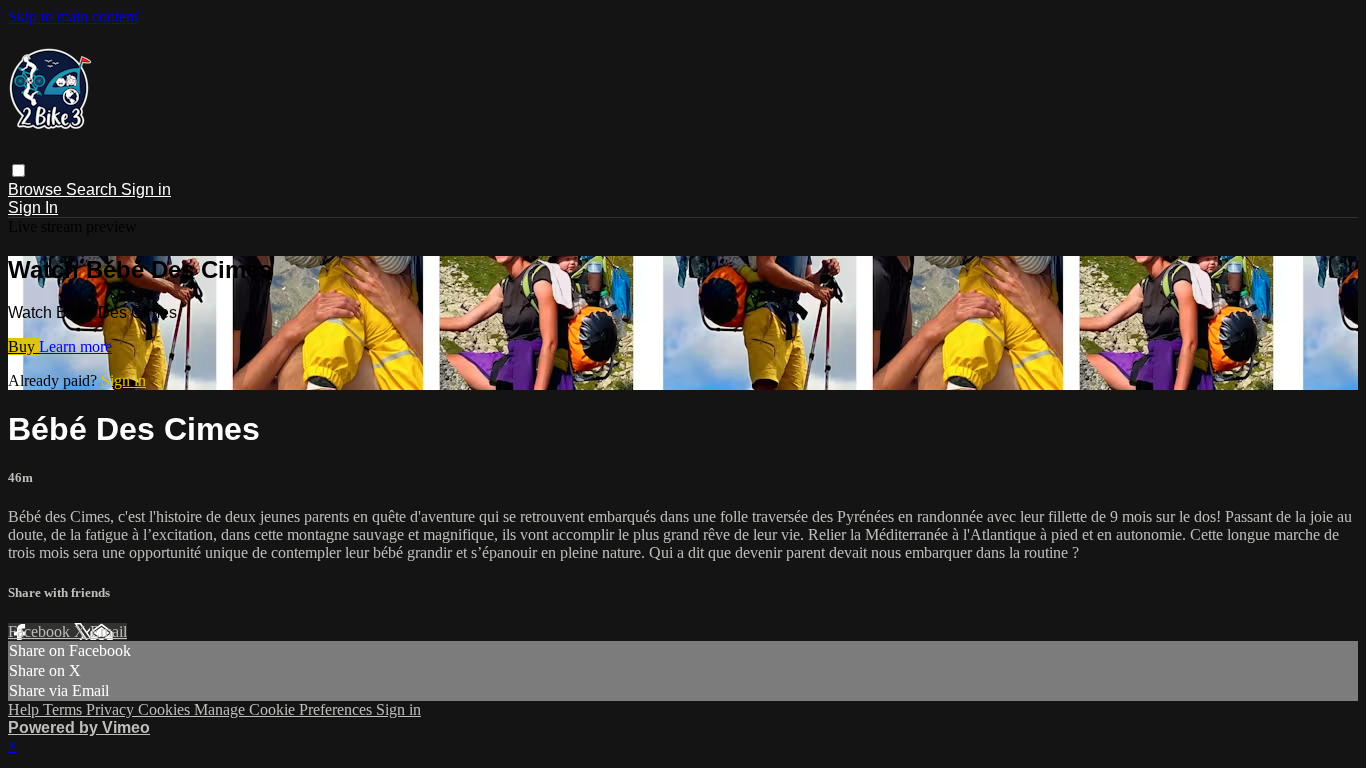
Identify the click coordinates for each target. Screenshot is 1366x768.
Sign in (146, 189)
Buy (23, 346)
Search (93, 189)
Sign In (33, 207)
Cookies (166, 709)
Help (25, 709)
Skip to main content (73, 16)
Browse (37, 189)
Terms (64, 709)
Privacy (112, 709)
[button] (18, 170)
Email (108, 631)
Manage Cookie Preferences (285, 709)
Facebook (41, 631)
